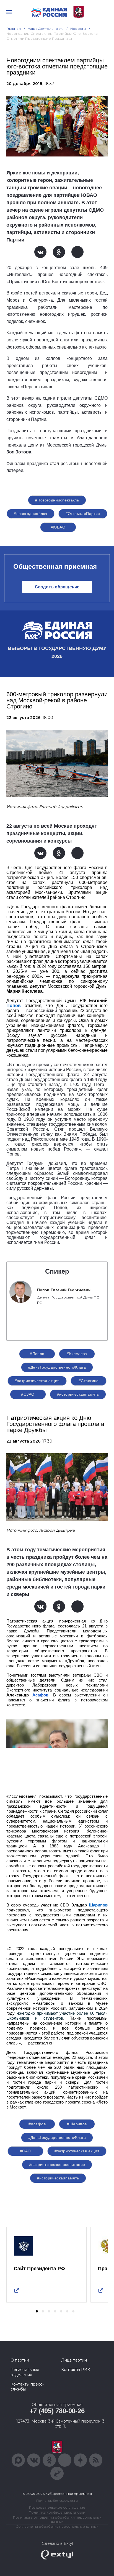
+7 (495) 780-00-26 (57, 2411)
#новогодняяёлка (30, 514)
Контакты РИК (76, 2370)
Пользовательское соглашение (57, 2507)
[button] (37, 2311)
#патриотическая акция (37, 1381)
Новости (78, 29)
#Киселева (77, 1354)
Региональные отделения (25, 2372)
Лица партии (74, 2360)
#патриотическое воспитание (57, 2165)
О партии (20, 2360)
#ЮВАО (58, 527)
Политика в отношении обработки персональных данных (57, 2519)
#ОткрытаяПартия (83, 514)
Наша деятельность (46, 29)
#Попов (37, 1354)
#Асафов (37, 2124)
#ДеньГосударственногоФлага (57, 1367)
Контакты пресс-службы (27, 2387)
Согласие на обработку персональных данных (57, 2526)
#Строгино (89, 1381)
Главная (14, 29)
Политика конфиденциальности (57, 2512)
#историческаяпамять (78, 1394)
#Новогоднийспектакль (57, 500)
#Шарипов (77, 2124)
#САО (25, 2151)
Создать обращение (57, 587)
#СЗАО (28, 1394)
